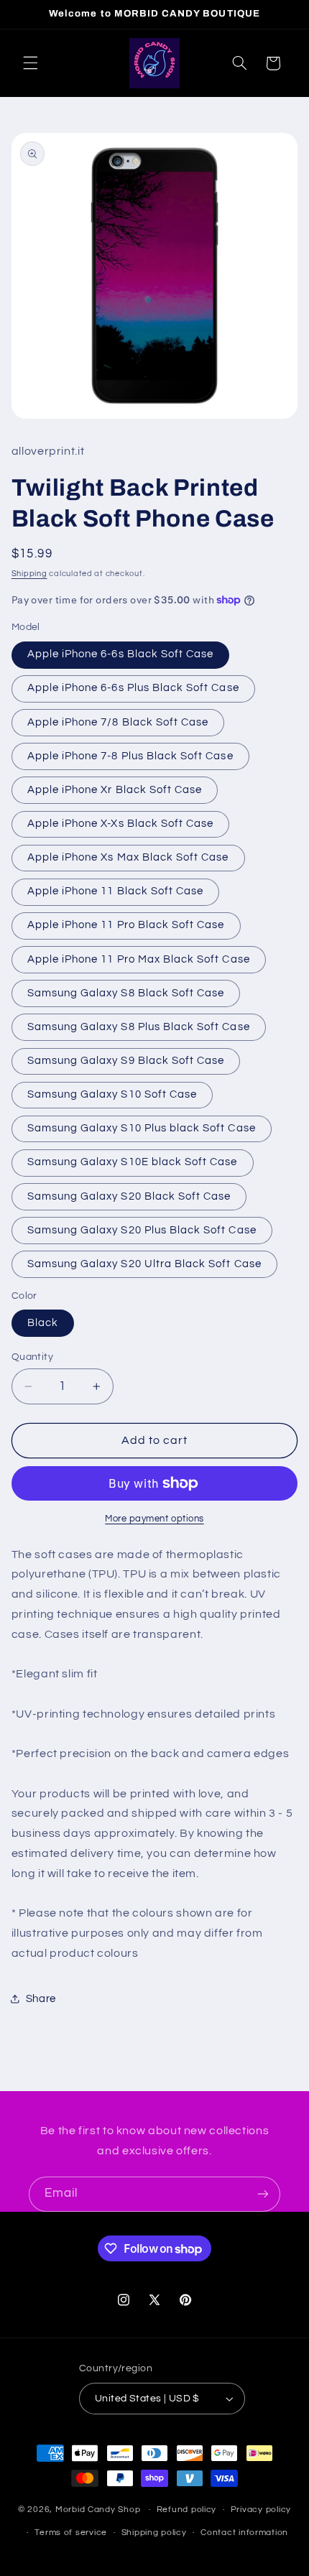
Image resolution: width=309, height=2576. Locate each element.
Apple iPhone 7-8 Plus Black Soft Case (130, 756)
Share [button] (41, 1999)
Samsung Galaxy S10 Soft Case (112, 1094)
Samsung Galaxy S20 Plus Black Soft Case (142, 1230)
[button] (30, 63)
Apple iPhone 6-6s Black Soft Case (121, 654)
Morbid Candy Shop (98, 2510)
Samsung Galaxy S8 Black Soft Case (126, 993)
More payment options (154, 1519)
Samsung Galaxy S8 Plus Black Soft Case (139, 1027)
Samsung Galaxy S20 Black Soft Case (129, 1196)
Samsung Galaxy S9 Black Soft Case (126, 1061)
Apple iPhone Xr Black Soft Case (115, 790)
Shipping (29, 574)
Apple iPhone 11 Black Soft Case (116, 891)
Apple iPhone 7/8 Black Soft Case (118, 722)
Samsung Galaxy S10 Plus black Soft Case (142, 1128)
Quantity (32, 1357)
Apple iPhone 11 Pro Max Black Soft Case (139, 959)
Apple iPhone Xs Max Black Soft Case (128, 857)
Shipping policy (154, 2533)
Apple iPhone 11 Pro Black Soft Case (126, 925)
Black (43, 1323)
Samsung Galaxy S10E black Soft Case (133, 1162)
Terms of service (71, 2533)
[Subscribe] (263, 2194)
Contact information (244, 2533)
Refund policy (187, 2510)
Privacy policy (261, 2510)
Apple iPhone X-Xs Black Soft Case (121, 824)
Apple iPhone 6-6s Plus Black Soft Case (133, 688)
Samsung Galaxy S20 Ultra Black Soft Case (144, 1264)
